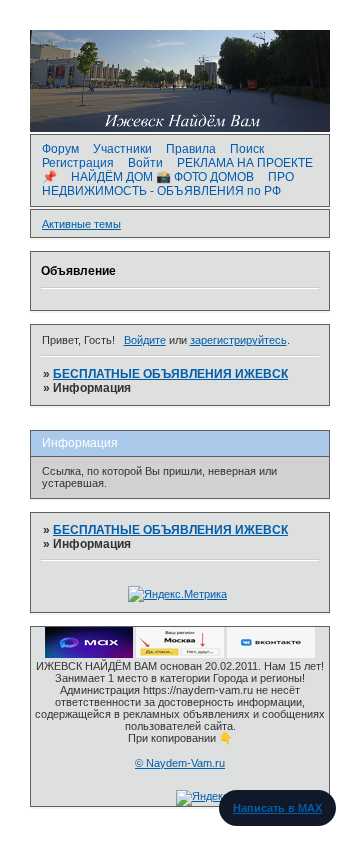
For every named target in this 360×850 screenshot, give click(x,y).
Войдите (145, 340)
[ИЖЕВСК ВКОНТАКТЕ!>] (271, 654)
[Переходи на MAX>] (89, 654)
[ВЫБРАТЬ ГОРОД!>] (180, 654)
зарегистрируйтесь (238, 340)
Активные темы (81, 224)
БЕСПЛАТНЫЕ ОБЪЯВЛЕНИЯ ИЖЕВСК (170, 374)
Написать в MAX (277, 808)
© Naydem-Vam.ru (180, 763)
